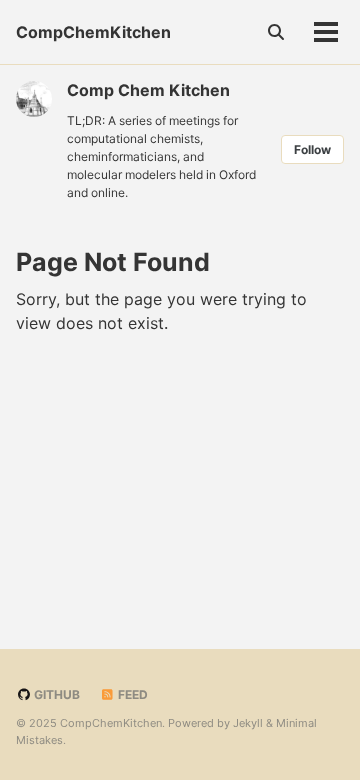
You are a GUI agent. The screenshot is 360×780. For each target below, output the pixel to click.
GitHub (55, 694)
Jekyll (248, 723)
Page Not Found (113, 262)
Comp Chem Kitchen (148, 90)
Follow (312, 149)
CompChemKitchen (93, 32)
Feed (131, 694)
